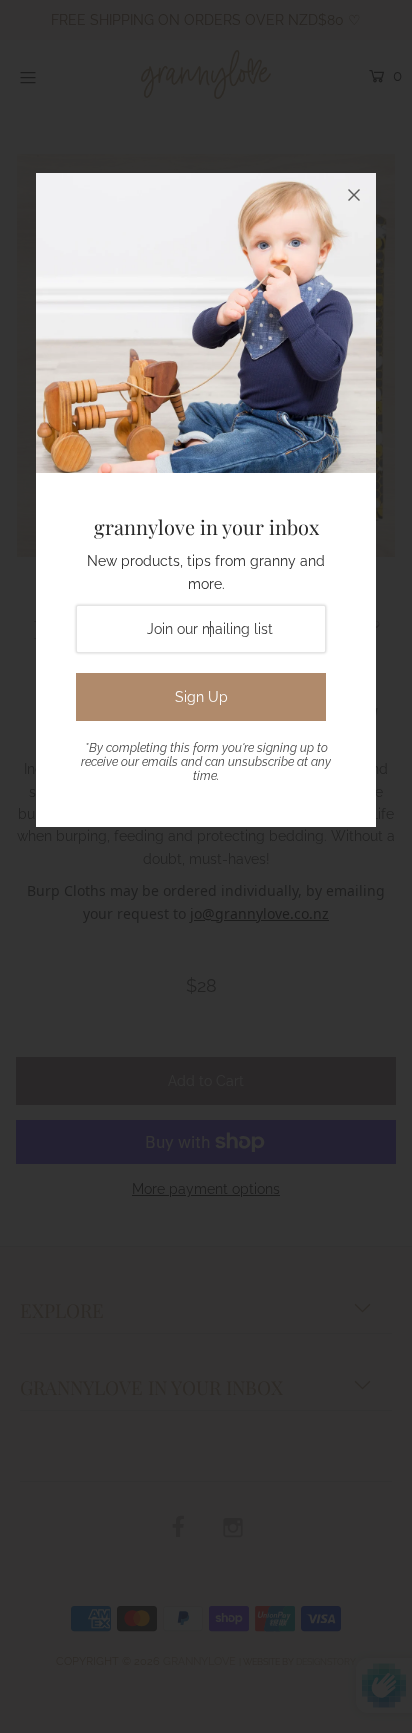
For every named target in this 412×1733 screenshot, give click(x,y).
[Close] (354, 195)
